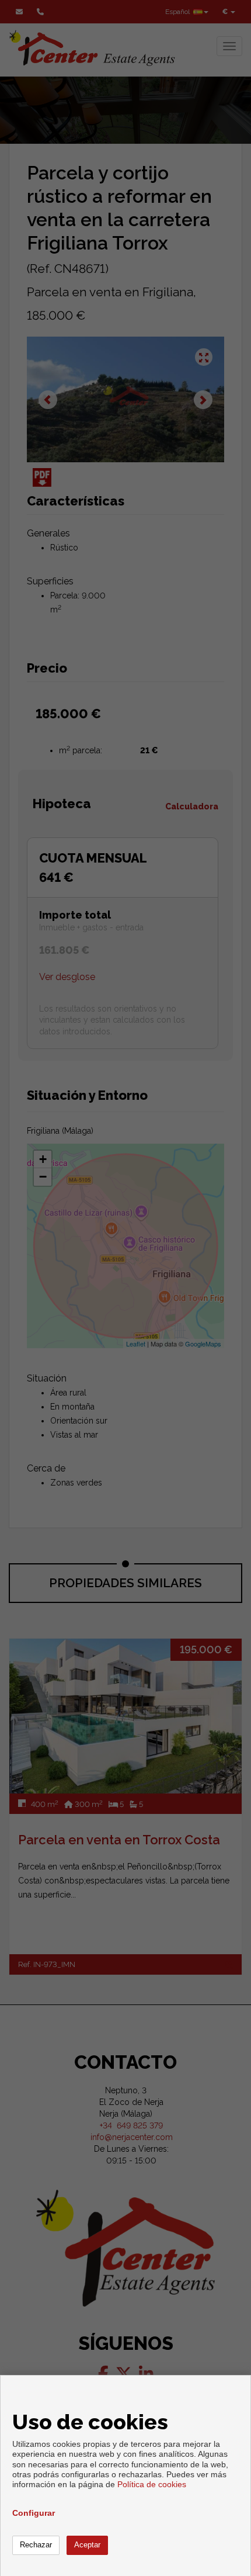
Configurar (34, 2513)
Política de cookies (152, 2484)
